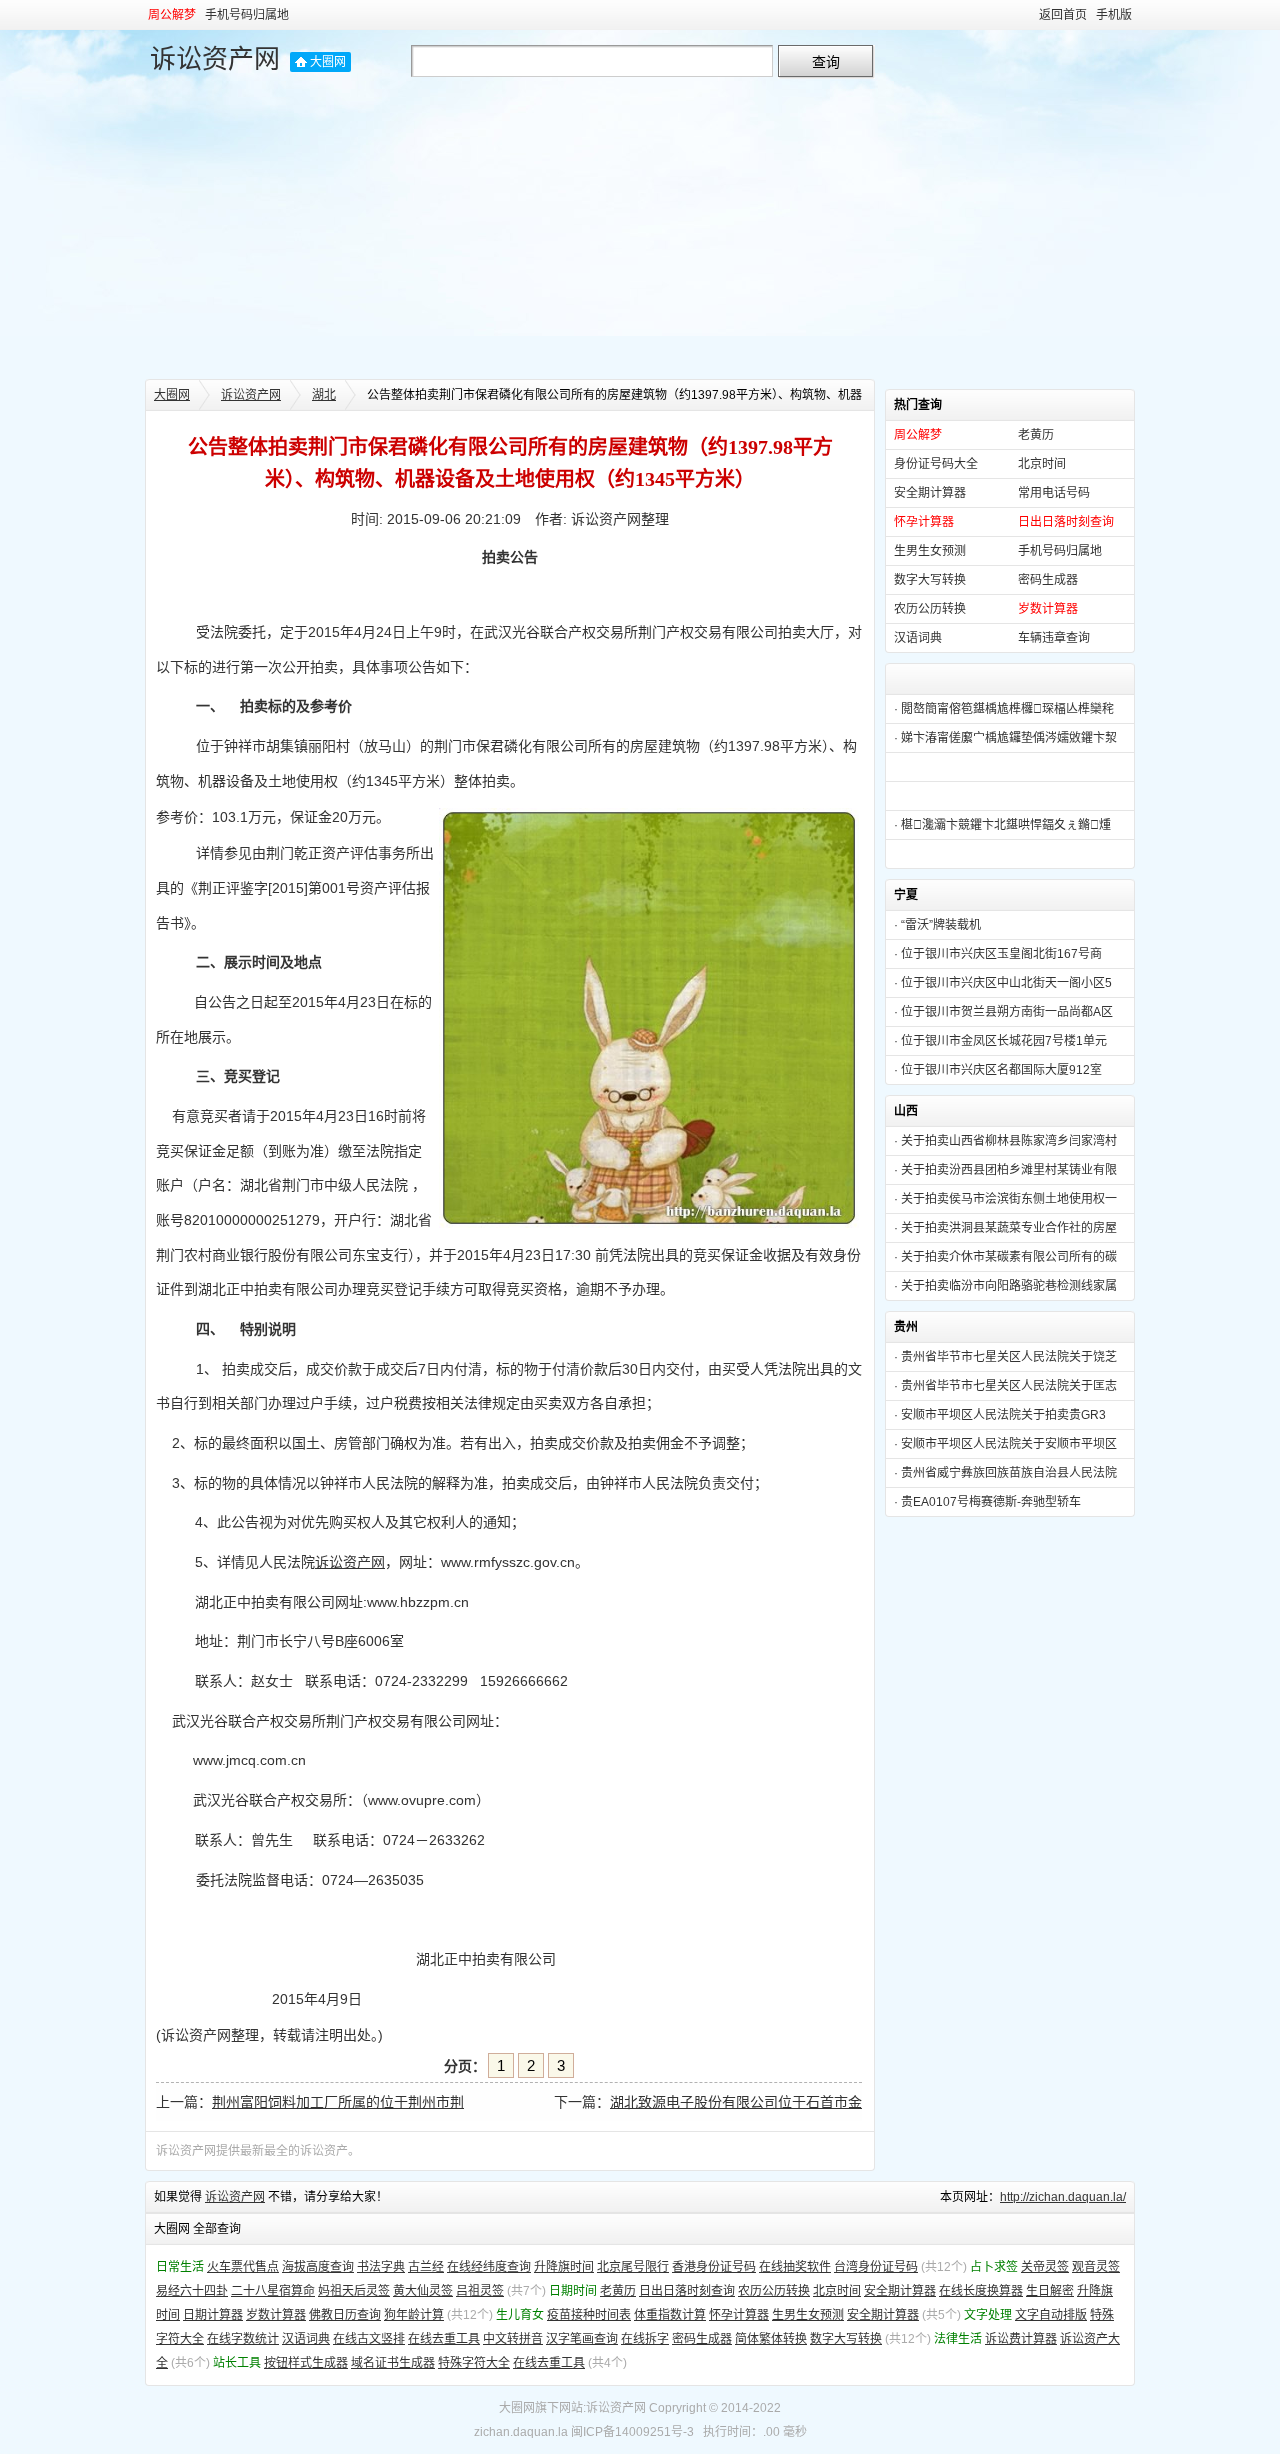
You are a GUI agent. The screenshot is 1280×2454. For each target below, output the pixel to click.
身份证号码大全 (936, 464)
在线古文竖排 (369, 2339)
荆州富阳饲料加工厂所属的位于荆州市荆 (338, 2102)
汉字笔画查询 (582, 2339)
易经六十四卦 (192, 2291)
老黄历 (1036, 435)
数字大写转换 (930, 580)
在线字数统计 (243, 2339)
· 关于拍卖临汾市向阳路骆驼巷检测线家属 (1005, 1286)
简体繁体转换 (771, 2339)
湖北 (324, 395)
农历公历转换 (930, 609)
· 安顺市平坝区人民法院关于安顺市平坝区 (1005, 1444)
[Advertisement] (640, 229)
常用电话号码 (1054, 493)
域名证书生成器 (393, 2363)
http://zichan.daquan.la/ (1063, 2197)
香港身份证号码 (714, 2267)
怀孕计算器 (739, 2315)
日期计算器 (213, 2315)
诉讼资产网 (215, 59)
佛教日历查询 (345, 2315)
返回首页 (1063, 15)
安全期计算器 (930, 493)
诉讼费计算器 (1021, 2339)
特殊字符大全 (474, 2363)
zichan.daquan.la (521, 2432)
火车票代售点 (243, 2267)
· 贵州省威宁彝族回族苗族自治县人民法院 (1005, 1473)
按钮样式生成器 (306, 2363)
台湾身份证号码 (876, 2267)
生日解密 (1050, 2291)
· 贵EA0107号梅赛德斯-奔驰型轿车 (987, 1502)
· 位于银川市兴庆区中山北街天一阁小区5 (1003, 983)
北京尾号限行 (633, 2267)
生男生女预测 (930, 551)
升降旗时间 (564, 2267)
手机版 (1114, 15)
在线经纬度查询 (489, 2267)
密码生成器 (1048, 580)
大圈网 (328, 62)
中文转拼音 (513, 2339)
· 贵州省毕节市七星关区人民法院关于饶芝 (1005, 1357)
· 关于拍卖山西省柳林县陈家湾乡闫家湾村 (1005, 1141)
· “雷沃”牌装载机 (937, 925)
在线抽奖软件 (795, 2267)
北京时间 (1042, 464)
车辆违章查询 (1054, 638)
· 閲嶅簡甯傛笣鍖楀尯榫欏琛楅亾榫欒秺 (1004, 709)
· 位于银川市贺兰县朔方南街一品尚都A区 (1003, 1012)
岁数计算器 (276, 2315)
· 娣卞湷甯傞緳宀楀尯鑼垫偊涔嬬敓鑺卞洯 (1005, 738)
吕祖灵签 (480, 2291)
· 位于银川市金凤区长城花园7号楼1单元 (1000, 1041)
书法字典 (381, 2267)
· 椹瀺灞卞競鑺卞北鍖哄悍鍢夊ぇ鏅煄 (1002, 825)
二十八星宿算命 (273, 2291)
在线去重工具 (444, 2339)
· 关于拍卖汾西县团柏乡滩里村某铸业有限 (1005, 1170)
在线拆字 (645, 2339)
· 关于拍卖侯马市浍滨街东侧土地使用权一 (1005, 1199)
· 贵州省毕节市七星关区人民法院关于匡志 (1005, 1386)
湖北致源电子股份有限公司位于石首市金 (736, 2102)
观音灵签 (1096, 2267)
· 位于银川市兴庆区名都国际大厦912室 (998, 1070)
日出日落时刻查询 (687, 2291)
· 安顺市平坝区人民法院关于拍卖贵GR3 (1000, 1415)
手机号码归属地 (247, 15)
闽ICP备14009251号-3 (632, 2432)
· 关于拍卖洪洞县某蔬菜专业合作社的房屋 (1005, 1228)
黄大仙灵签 (423, 2291)
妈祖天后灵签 (354, 2291)
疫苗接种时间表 (589, 2315)
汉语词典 (918, 638)
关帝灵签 (1045, 2267)
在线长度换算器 (981, 2291)
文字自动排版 (1051, 2315)
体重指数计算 (670, 2315)
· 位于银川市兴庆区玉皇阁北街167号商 (998, 954)
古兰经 (426, 2267)
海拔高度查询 (318, 2267)
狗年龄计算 (414, 2315)
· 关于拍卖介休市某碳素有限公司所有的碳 (1005, 1257)
